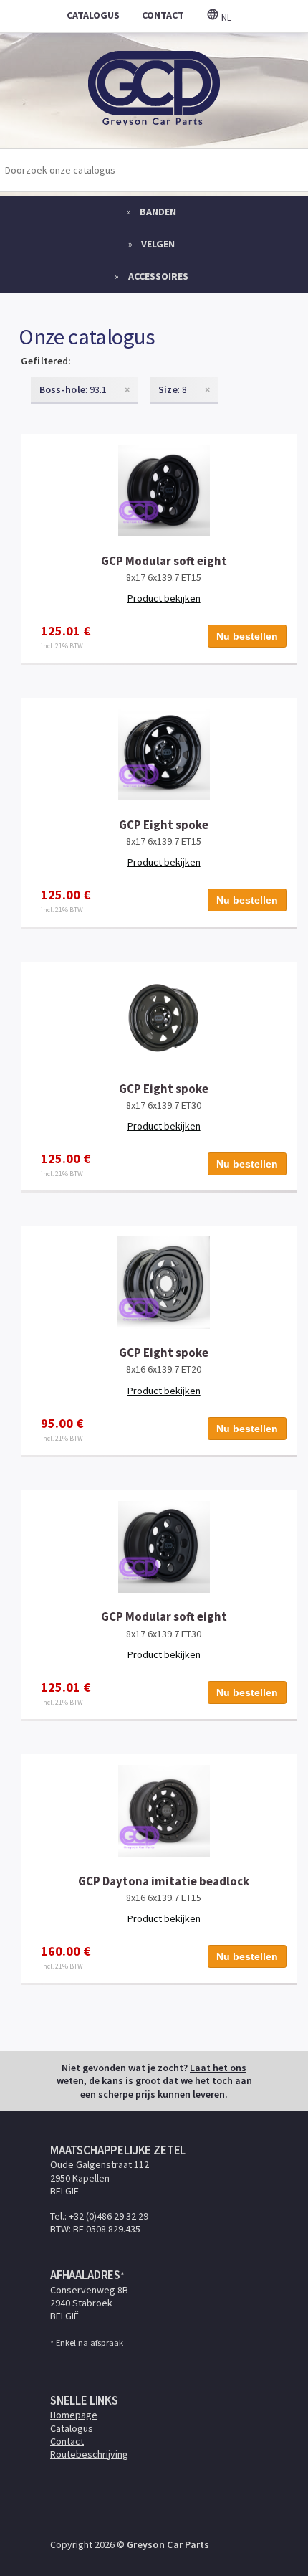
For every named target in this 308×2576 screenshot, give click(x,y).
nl (225, 17)
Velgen (158, 244)
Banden (158, 212)
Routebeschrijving (89, 2454)
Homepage (74, 2415)
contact (163, 15)
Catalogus (72, 2428)
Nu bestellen (247, 636)
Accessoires (158, 276)
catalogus (93, 15)
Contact (67, 2441)
